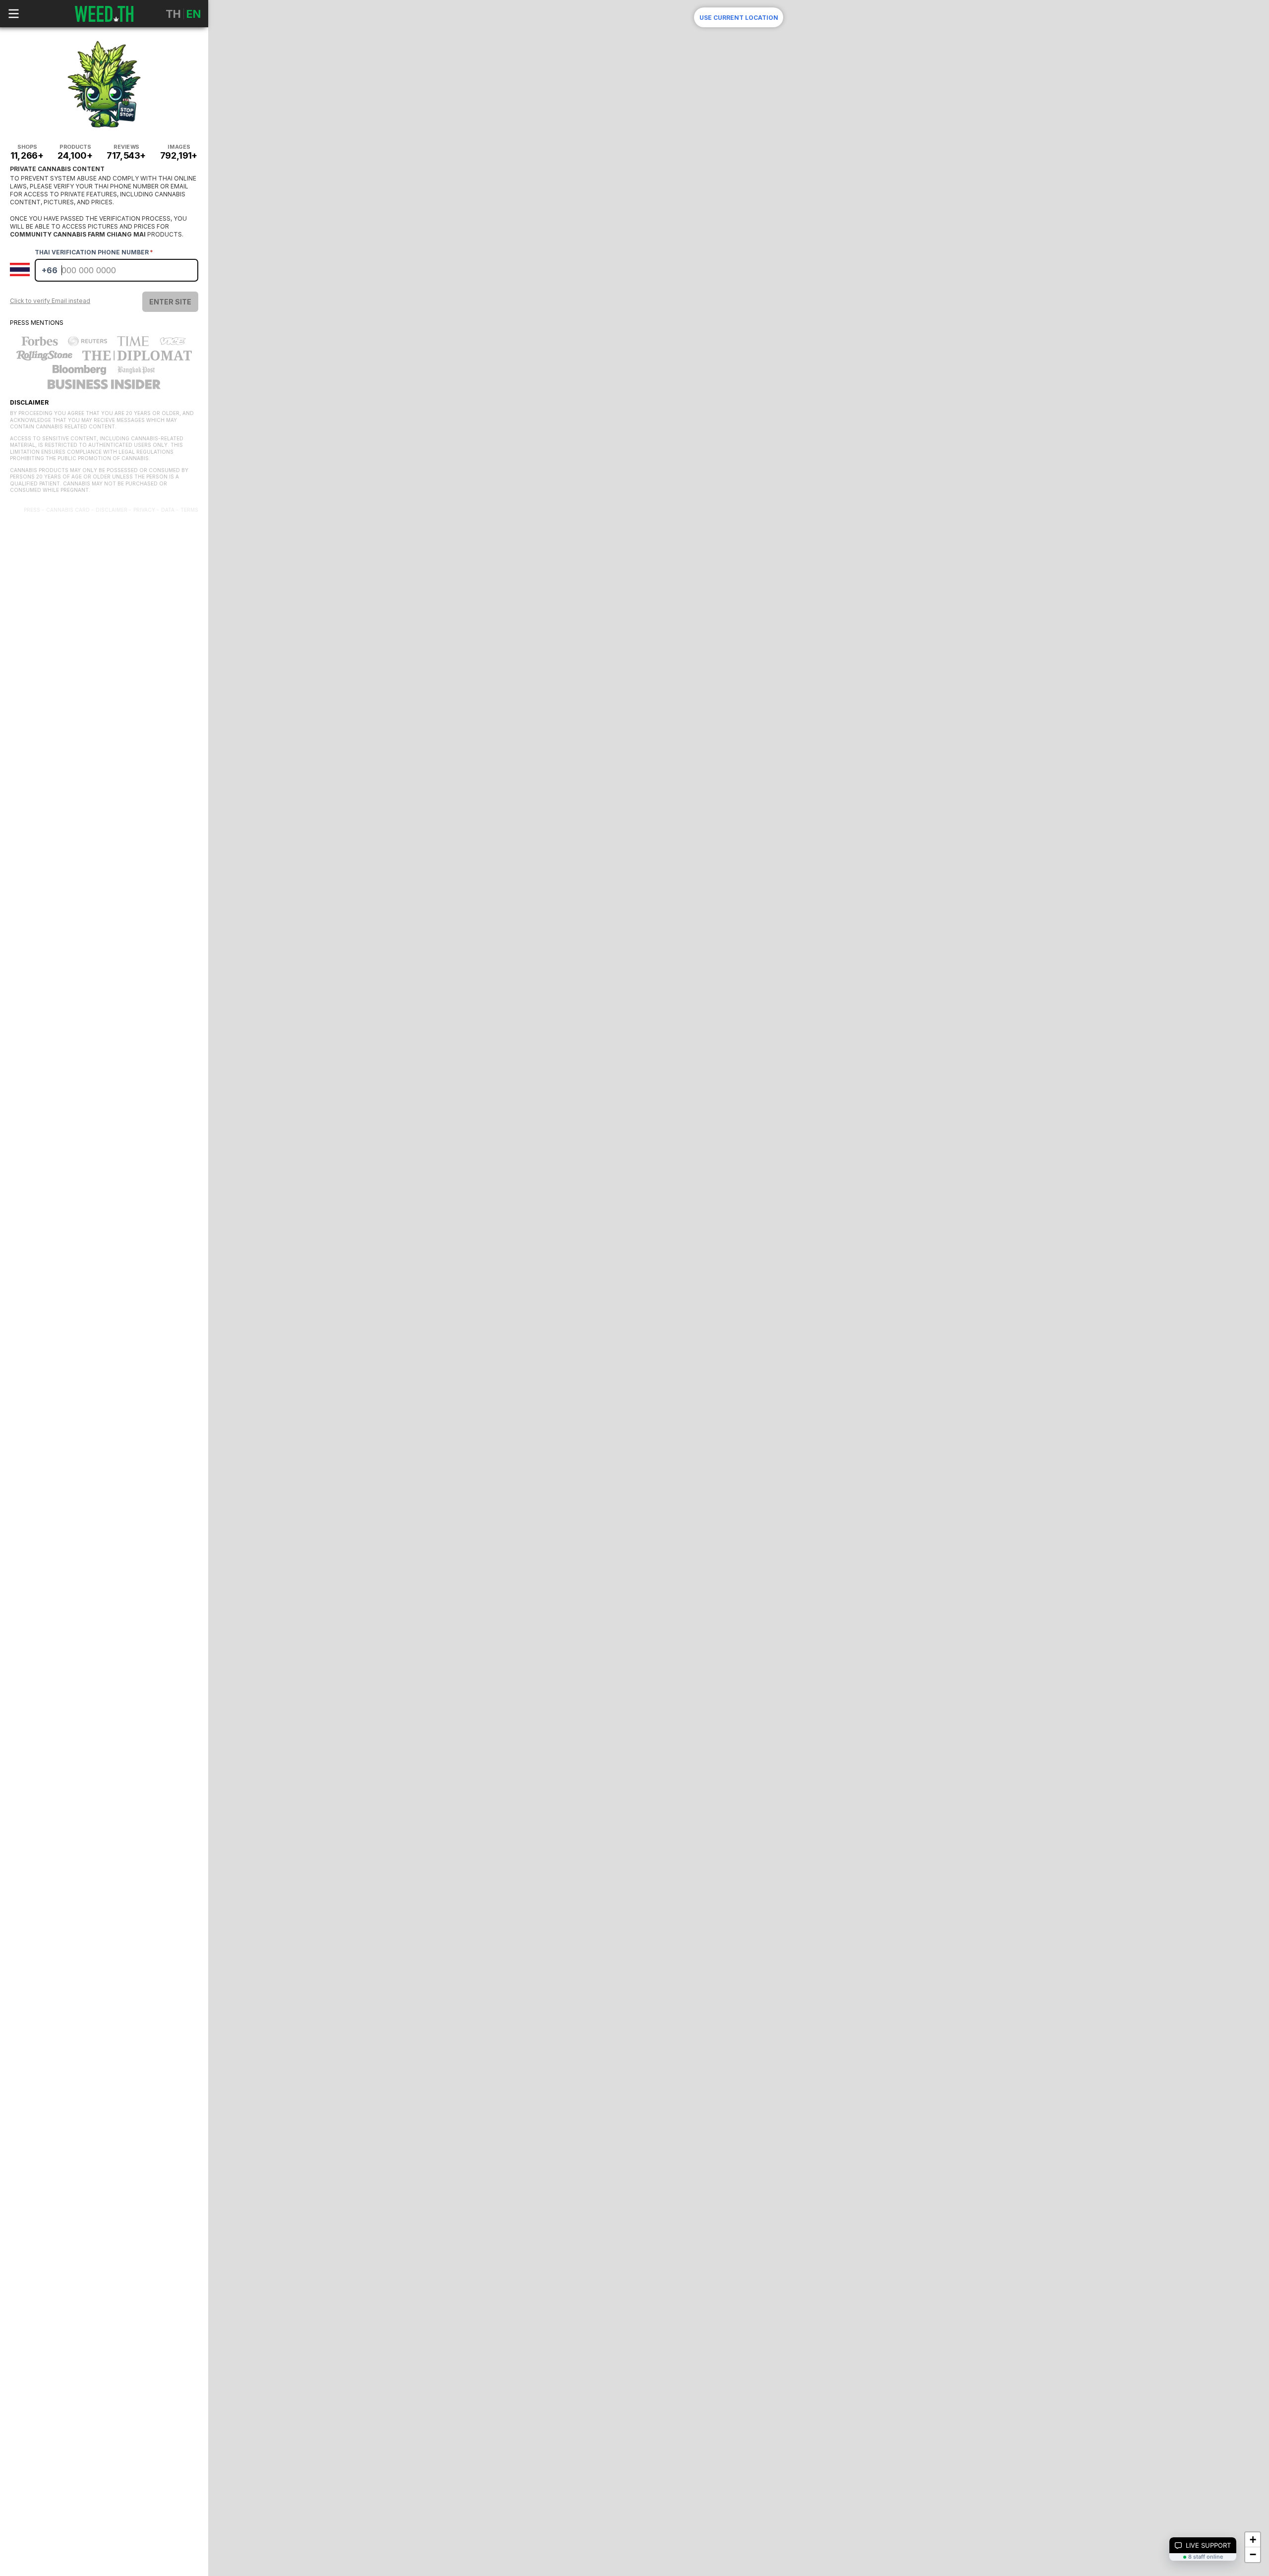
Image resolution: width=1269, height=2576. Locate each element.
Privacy (144, 510)
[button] (1253, 2540)
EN (194, 14)
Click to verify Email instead (50, 301)
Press (32, 510)
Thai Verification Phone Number (94, 252)
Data (168, 510)
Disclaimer (112, 510)
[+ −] (739, 496)
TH (173, 14)
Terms (189, 510)
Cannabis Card (68, 510)
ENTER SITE (170, 302)
